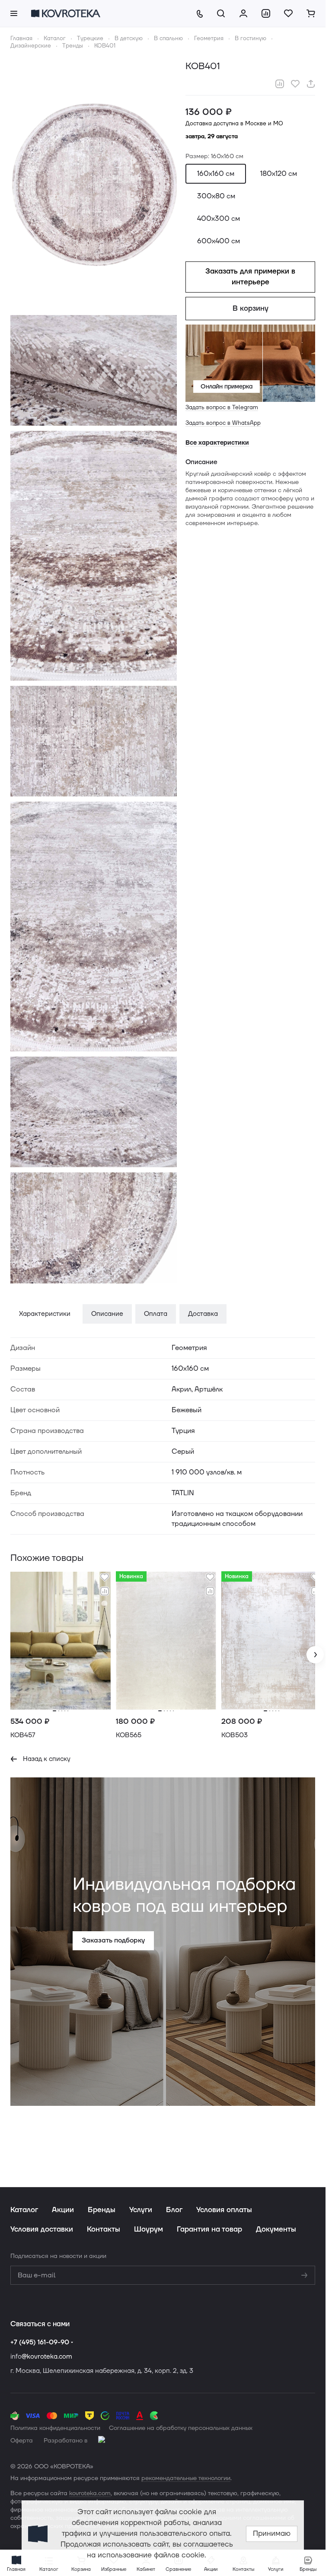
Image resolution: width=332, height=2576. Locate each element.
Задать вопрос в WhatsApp (223, 423)
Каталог (24, 2210)
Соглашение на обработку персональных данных (181, 2428)
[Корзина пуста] (311, 13)
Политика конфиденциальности (55, 2428)
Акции (63, 2210)
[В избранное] (295, 84)
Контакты (104, 2229)
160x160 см (216, 174)
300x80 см (216, 196)
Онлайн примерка (227, 387)
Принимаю (272, 2534)
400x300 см (219, 219)
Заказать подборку (112, 1937)
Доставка (203, 1314)
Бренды (102, 2210)
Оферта (22, 2441)
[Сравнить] (280, 84)
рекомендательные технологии (186, 2478)
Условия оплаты (224, 2210)
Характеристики (45, 1314)
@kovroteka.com (47, 2357)
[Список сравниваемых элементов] (266, 13)
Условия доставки (42, 2229)
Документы (276, 2229)
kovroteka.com (90, 2493)
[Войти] (243, 13)
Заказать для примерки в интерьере (250, 277)
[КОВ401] (94, 187)
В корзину (251, 309)
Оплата (156, 1314)
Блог (174, 2210)
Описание (107, 1314)
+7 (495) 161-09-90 (40, 2342)
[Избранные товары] (288, 13)
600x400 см (219, 241)
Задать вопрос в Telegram (222, 408)
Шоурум (148, 2229)
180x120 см (279, 174)
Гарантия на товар (209, 2229)
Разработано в (65, 2441)
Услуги (141, 2210)
